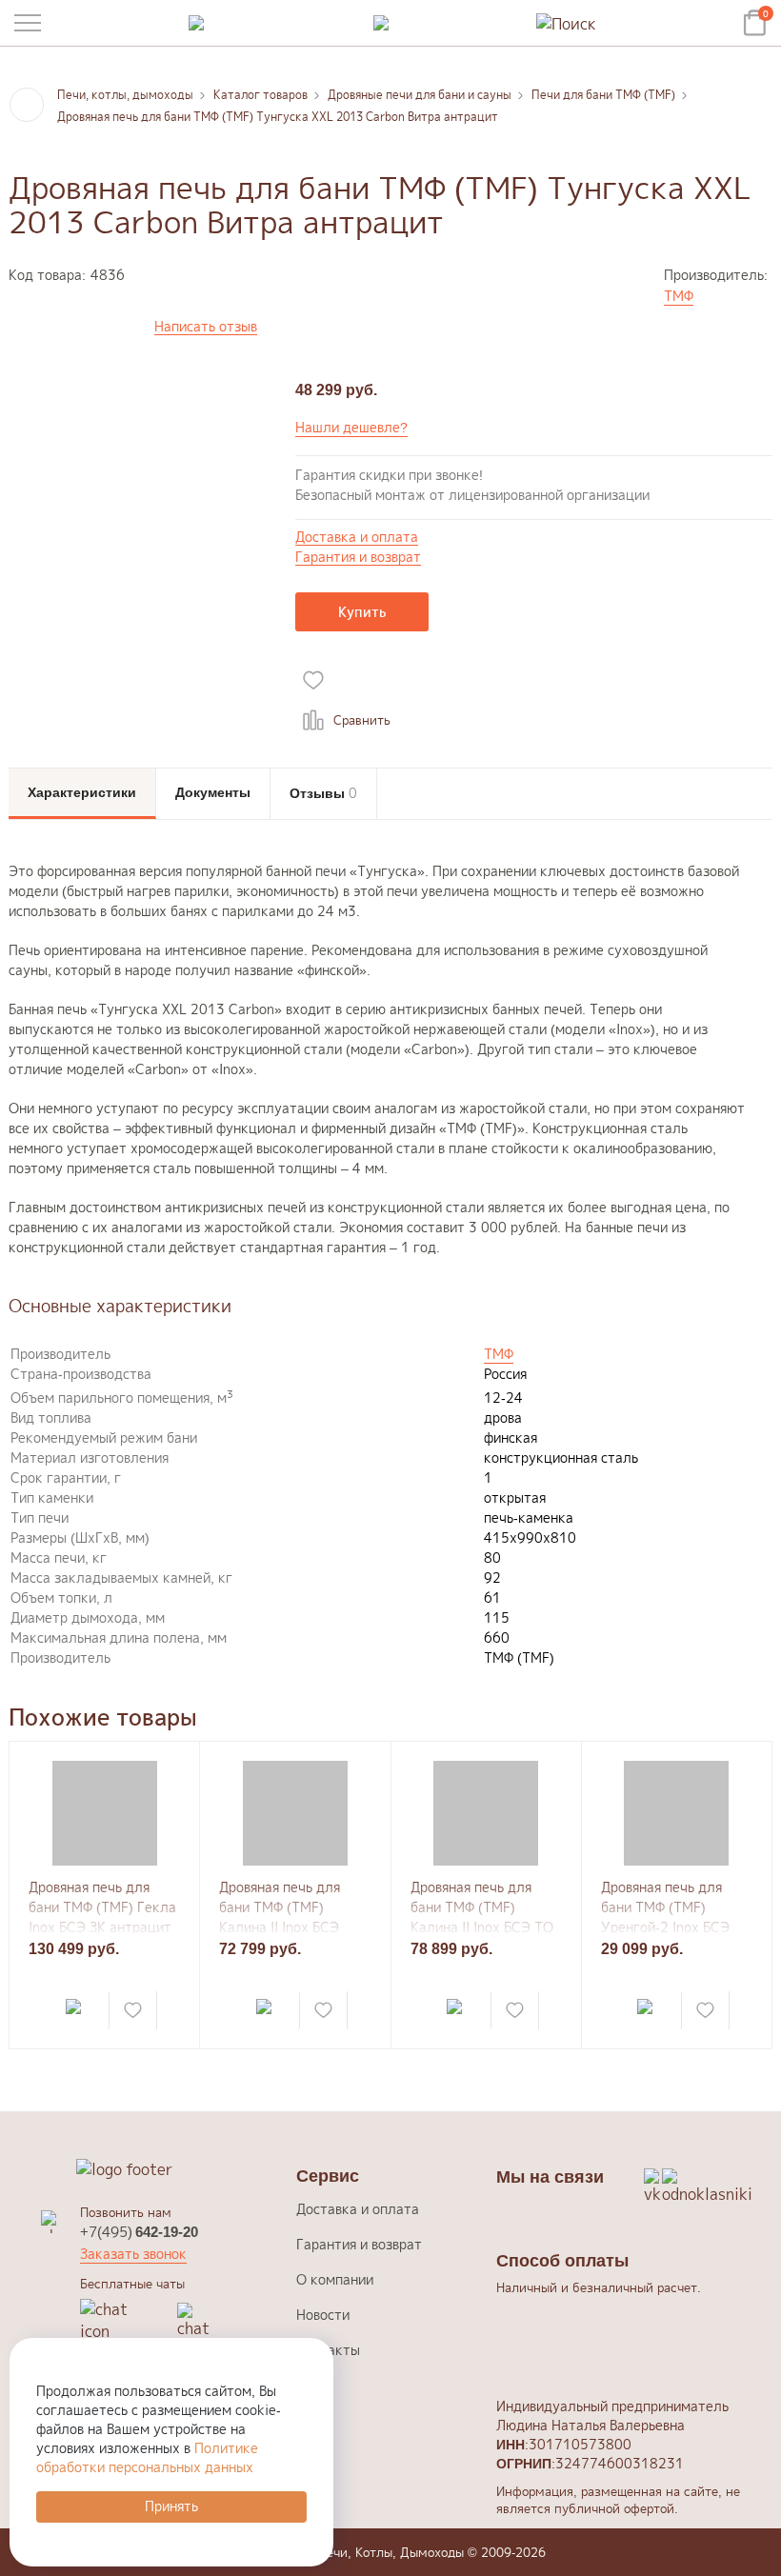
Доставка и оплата (357, 538)
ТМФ (679, 296)
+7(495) (139, 2232)
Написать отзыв (206, 327)
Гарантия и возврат (358, 558)
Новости (323, 2315)
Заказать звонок (133, 2254)
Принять (171, 2506)
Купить (362, 612)
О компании (335, 2279)
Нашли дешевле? (351, 427)
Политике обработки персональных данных (147, 2457)
